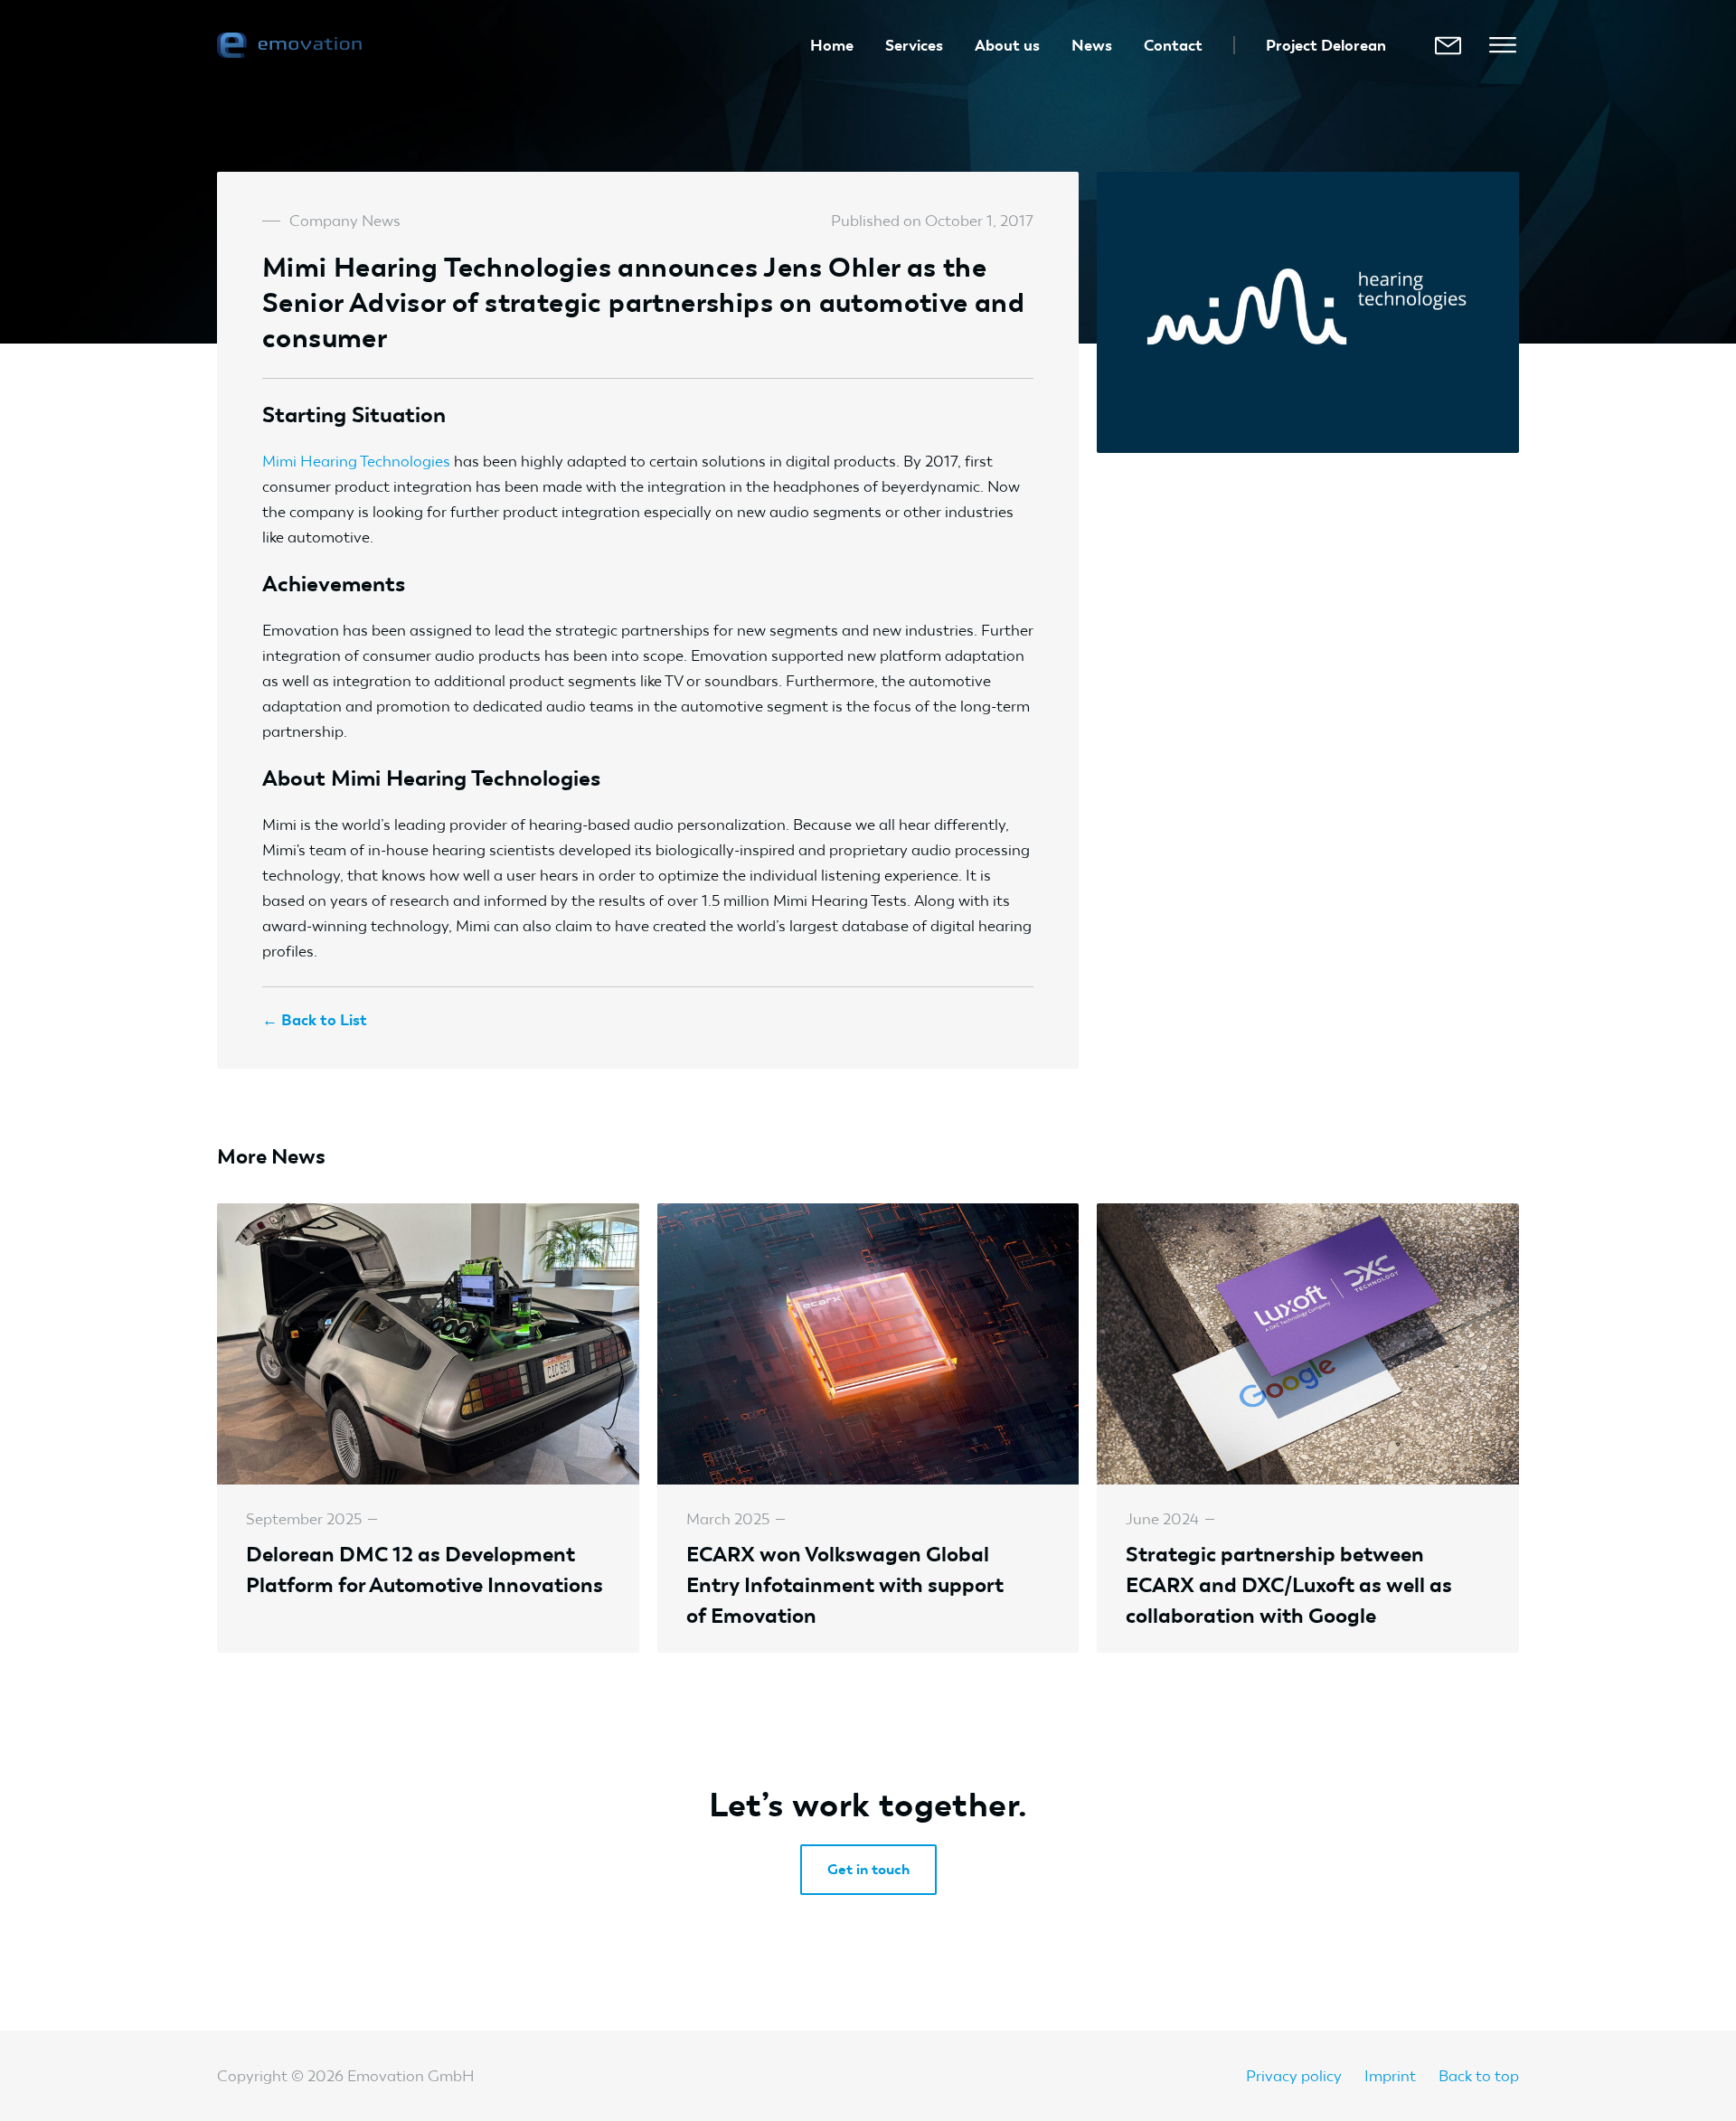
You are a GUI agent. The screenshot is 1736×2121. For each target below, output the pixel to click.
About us (1007, 45)
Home (832, 45)
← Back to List (315, 1020)
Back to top (1479, 2076)
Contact (1173, 45)
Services (914, 45)
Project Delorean (1326, 45)
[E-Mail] (1448, 45)
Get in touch (868, 1869)
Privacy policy (1294, 2076)
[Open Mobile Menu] (1503, 45)
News (1092, 45)
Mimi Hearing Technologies (356, 461)
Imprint (1390, 2076)
